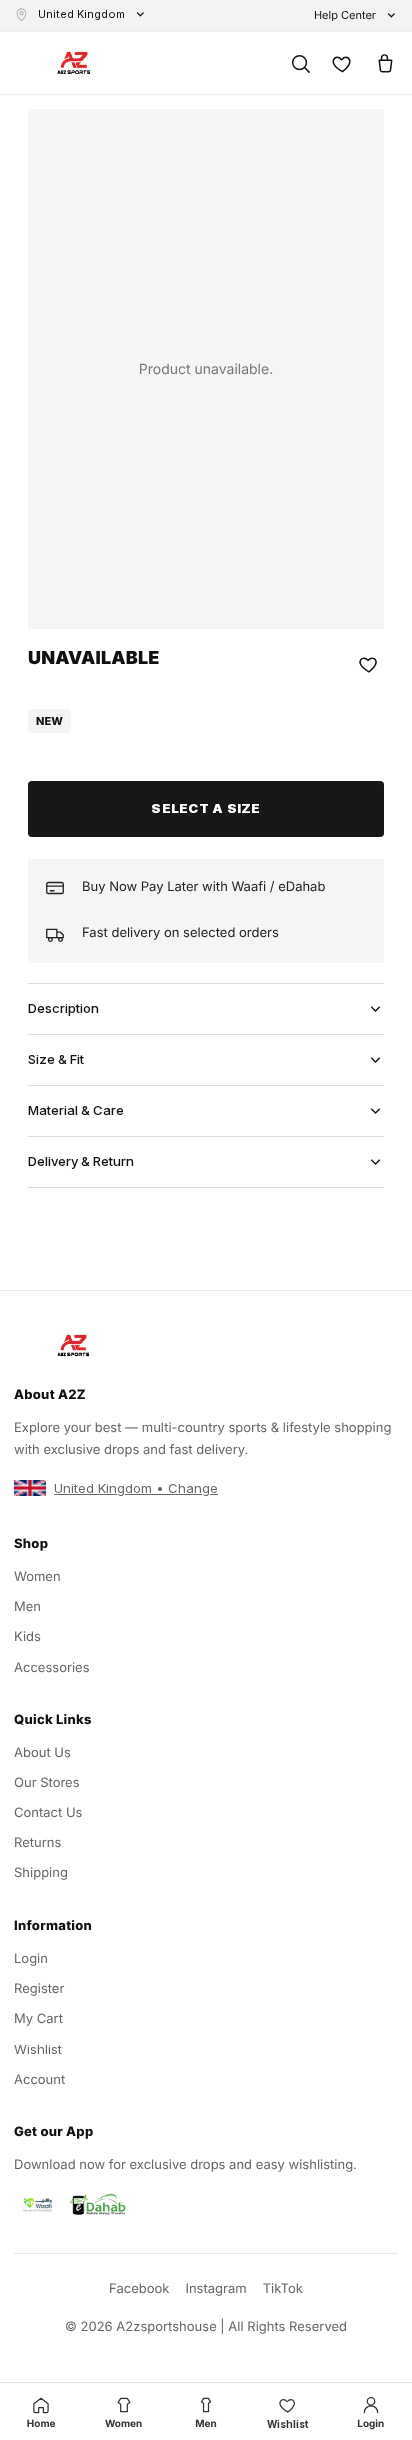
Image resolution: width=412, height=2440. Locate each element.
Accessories (52, 1668)
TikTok (283, 2289)
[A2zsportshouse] (74, 63)
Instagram (215, 2289)
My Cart (38, 2019)
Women (37, 1577)
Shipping (41, 1873)
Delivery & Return (81, 1161)
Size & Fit (56, 1059)
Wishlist (38, 2049)
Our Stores (47, 1783)
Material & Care (76, 1110)
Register (39, 1989)
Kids (27, 1637)
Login (31, 1959)
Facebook (139, 2289)
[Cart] (384, 63)
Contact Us (48, 1813)
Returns (37, 1843)
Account (39, 2080)
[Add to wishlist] (369, 664)
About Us (42, 1753)
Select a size (205, 808)
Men (27, 1607)
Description (63, 1008)
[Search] (300, 63)
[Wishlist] (342, 63)
